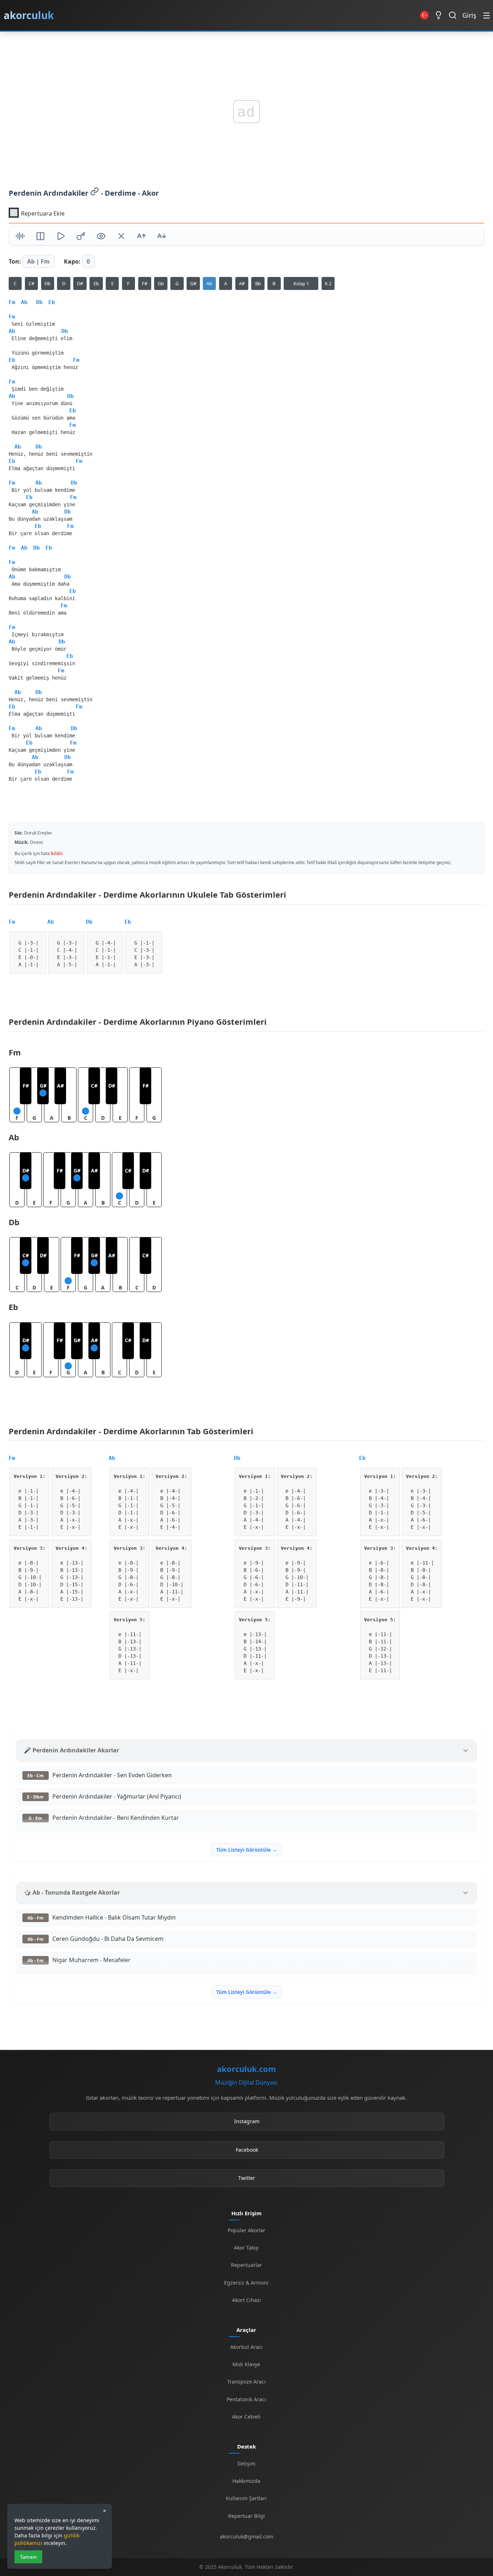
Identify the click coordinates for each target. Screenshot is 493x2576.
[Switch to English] (424, 15)
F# (145, 283)
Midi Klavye (246, 2364)
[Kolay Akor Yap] (121, 237)
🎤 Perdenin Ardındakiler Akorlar (71, 1750)
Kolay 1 (301, 283)
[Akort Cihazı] (20, 237)
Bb (258, 283)
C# (31, 283)
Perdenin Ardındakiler (49, 193)
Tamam (28, 2557)
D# (80, 283)
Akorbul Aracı (247, 2347)
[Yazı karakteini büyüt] (141, 237)
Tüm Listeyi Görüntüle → (247, 1850)
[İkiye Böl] (40, 237)
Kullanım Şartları (246, 2498)
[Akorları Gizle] (101, 237)
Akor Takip (246, 2248)
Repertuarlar (247, 2265)
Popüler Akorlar (247, 2230)
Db (47, 283)
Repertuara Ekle (43, 213)
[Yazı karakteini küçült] (162, 237)
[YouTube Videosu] (61, 237)
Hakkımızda (246, 2481)
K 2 (328, 283)
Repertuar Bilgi (247, 2516)
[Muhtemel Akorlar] (81, 237)
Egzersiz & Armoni (246, 2283)
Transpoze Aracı (246, 2382)
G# (193, 283)
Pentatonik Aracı (246, 2399)
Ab (209, 283)
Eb (96, 283)
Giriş (469, 15)
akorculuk (29, 15)
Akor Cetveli (246, 2417)
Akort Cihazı (247, 2300)
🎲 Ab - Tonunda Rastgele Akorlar (72, 1892)
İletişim (247, 2464)
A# (242, 283)
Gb (161, 283)
